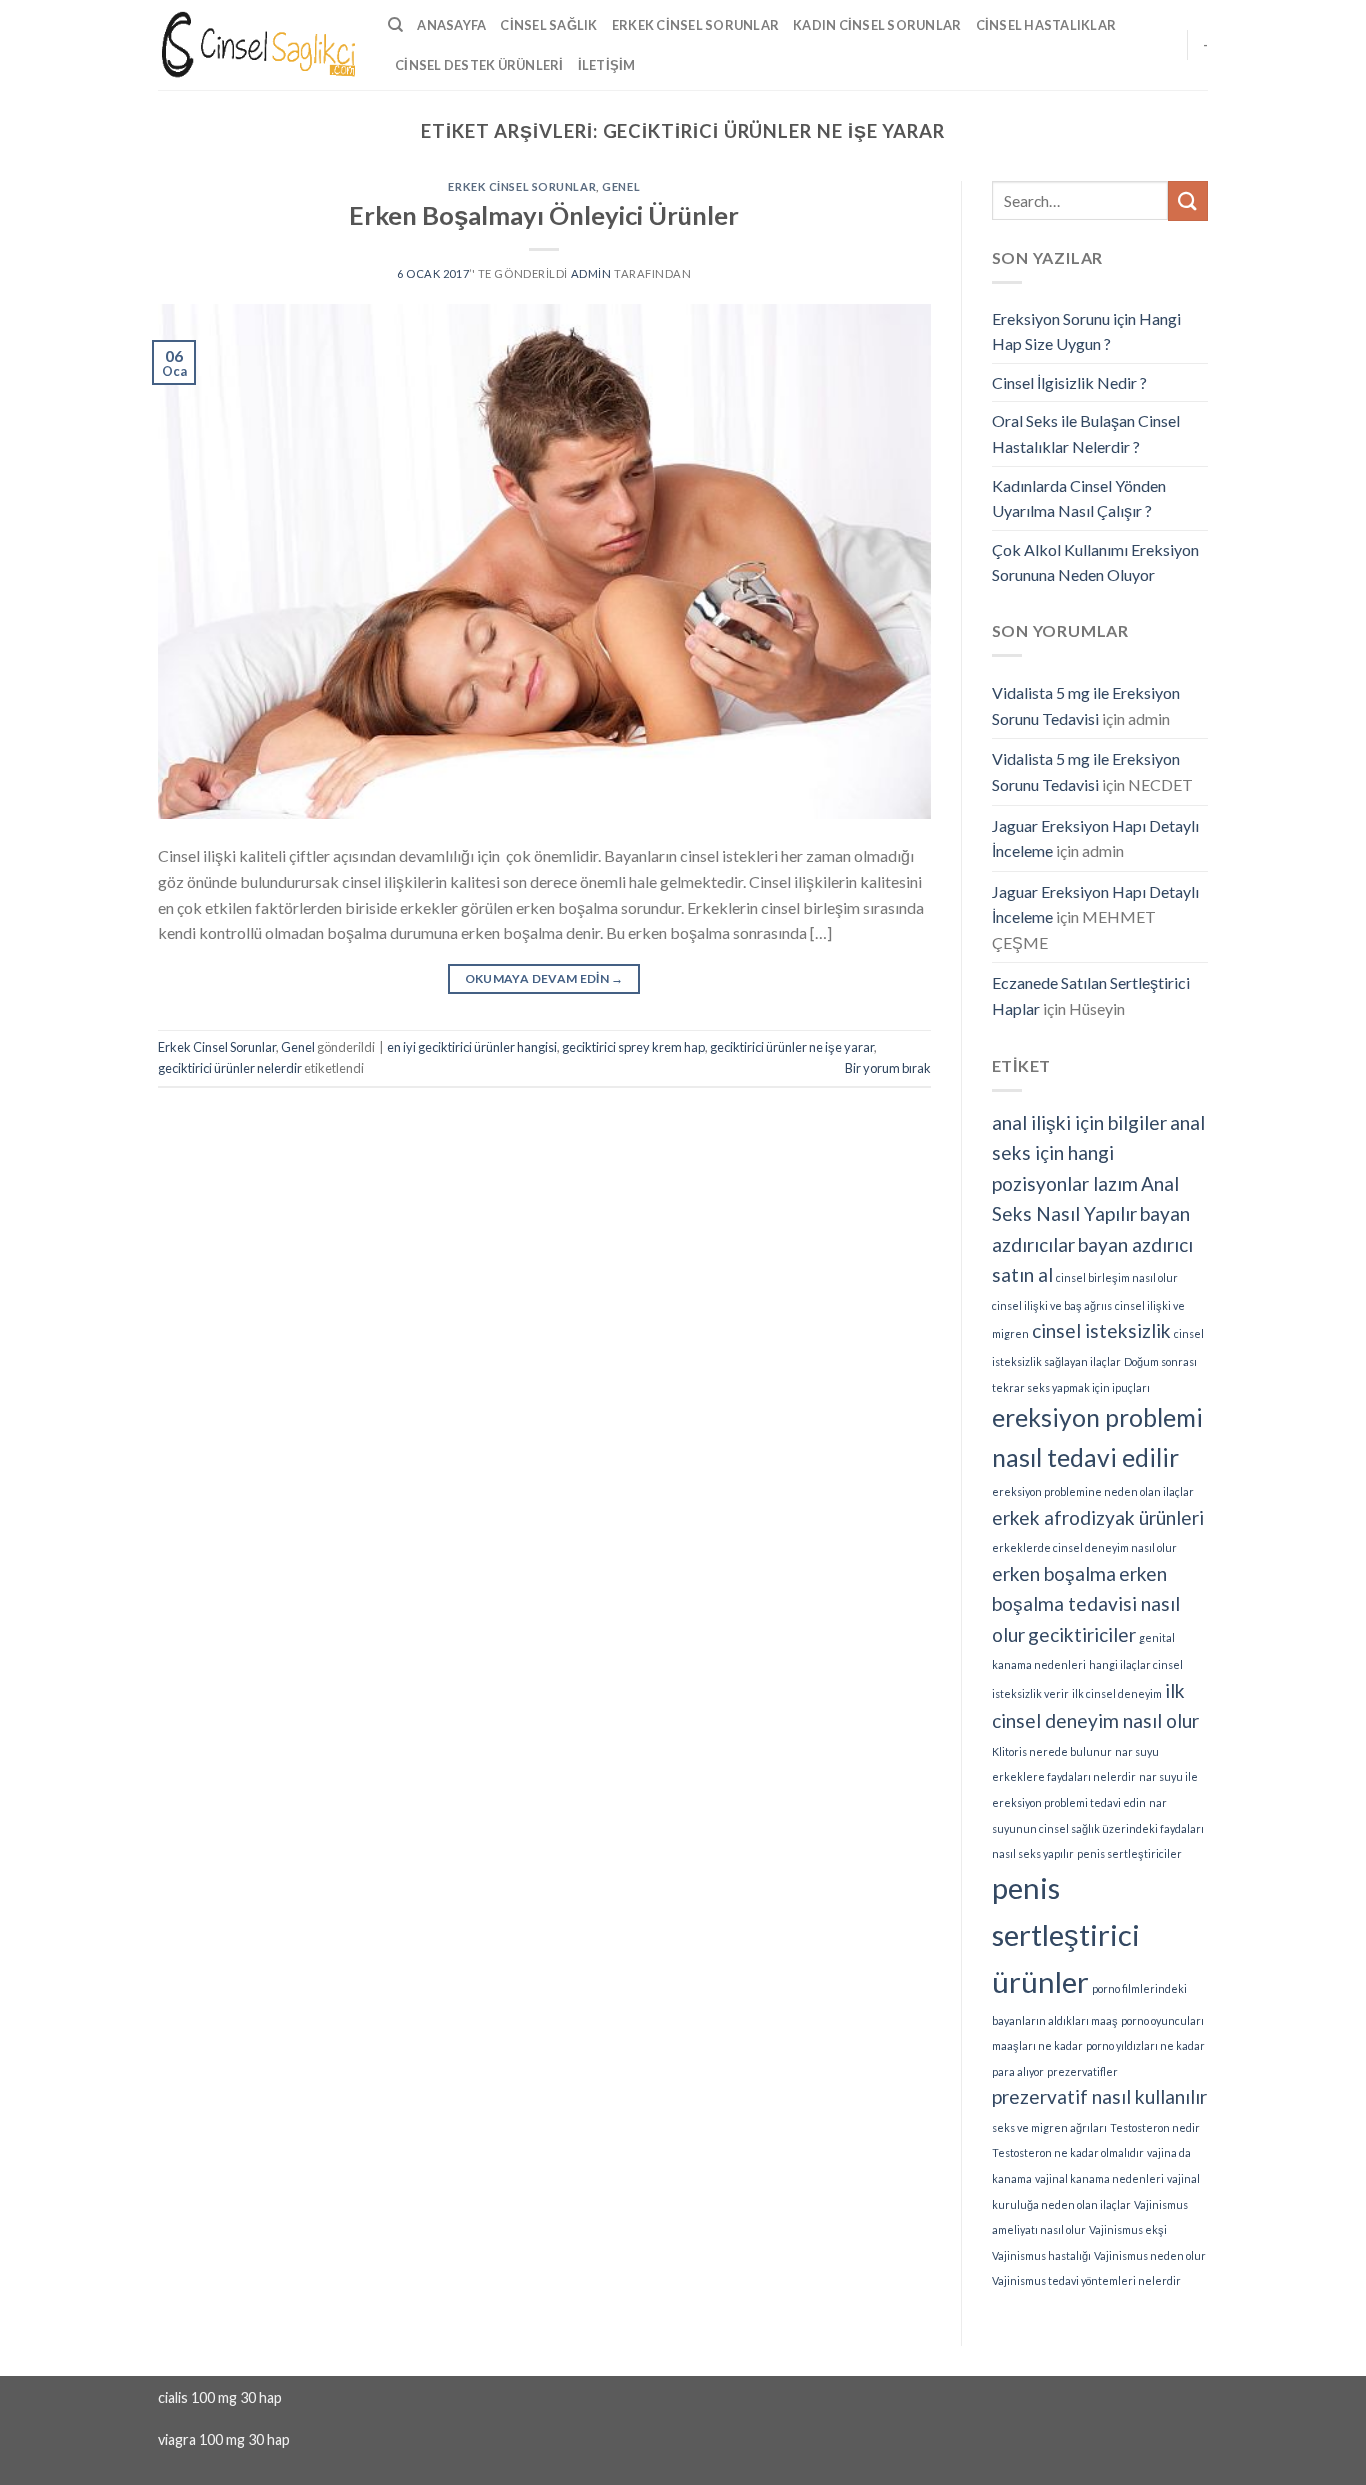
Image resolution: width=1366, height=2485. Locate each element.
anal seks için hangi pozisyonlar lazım (1098, 1153)
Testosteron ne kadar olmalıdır (1068, 2152)
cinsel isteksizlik (1101, 1330)
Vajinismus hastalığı (1041, 2255)
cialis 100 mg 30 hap (220, 2397)
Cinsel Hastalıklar (1046, 25)
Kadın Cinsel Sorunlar (877, 25)
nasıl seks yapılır (1033, 1853)
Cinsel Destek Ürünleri (479, 65)
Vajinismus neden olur (1150, 2255)
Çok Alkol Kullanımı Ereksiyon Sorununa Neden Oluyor (1095, 562)
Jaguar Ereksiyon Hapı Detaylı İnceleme (1095, 838)
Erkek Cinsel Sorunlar (695, 25)
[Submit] (1188, 200)
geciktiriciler (1082, 1634)
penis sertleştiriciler (1129, 1853)
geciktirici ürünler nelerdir (230, 1068)
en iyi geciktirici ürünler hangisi (472, 1047)
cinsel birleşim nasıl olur (1117, 1277)
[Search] (395, 25)
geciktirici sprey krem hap (633, 1047)
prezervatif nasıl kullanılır (1099, 2096)
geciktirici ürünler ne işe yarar (792, 1047)
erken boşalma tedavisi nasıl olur (1086, 1604)
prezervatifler (1082, 2071)
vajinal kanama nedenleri (1099, 2178)
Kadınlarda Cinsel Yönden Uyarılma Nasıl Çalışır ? (1079, 498)
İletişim (607, 65)
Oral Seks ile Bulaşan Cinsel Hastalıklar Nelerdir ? (1086, 433)
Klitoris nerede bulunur (1052, 1751)
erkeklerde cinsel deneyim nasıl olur (1084, 1547)
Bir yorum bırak (888, 1068)
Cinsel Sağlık (548, 25)
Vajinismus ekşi (1128, 2229)
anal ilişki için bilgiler (1079, 1122)
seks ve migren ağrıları (1049, 2127)
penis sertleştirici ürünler (1066, 1934)
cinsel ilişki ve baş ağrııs (1052, 1305)
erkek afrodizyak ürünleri (1098, 1517)
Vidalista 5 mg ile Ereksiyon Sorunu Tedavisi (1086, 705)
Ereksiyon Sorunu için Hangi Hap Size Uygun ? (1086, 331)
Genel (621, 186)
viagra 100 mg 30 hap (224, 2439)
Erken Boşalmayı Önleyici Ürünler (544, 215)
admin (591, 273)
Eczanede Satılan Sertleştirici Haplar (1091, 995)
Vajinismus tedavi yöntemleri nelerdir (1086, 2280)
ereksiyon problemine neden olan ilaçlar (1093, 1491)
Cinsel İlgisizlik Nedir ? (1069, 382)
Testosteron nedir (1155, 2127)
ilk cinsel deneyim (1117, 1693)
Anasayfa (451, 25)
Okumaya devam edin (544, 978)
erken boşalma (1054, 1573)
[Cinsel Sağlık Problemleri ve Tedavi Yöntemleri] (258, 44)
